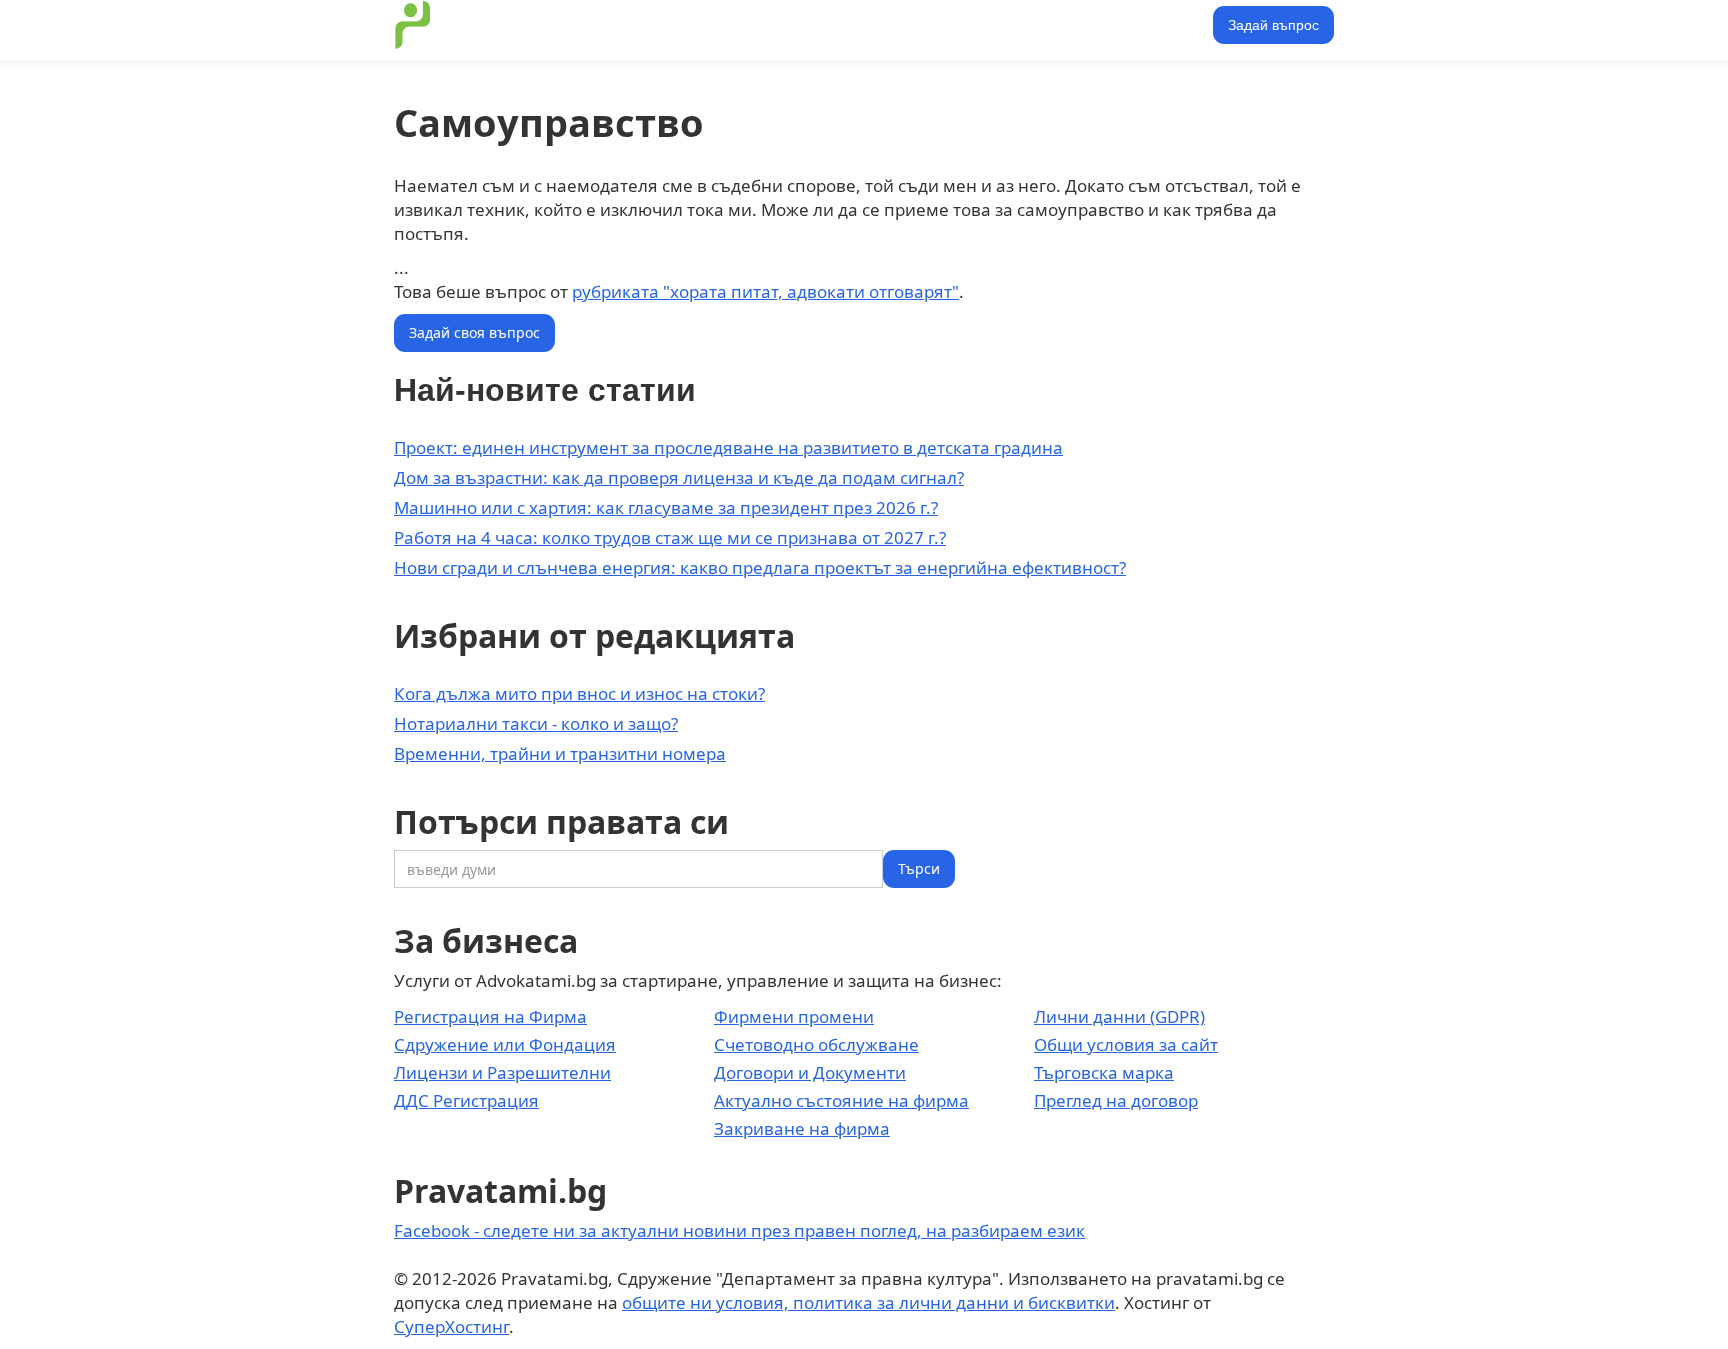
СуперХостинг (451, 1326)
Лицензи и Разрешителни (502, 1072)
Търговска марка (1104, 1072)
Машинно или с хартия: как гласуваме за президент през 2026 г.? (666, 507)
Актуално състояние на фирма (841, 1100)
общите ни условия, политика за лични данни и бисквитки (868, 1302)
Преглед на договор (1116, 1100)
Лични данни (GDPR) (1119, 1016)
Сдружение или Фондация (505, 1044)
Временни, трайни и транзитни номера (560, 753)
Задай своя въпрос (474, 332)
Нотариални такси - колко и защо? (536, 723)
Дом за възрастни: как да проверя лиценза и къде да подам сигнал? (679, 477)
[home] (413, 25)
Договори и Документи (810, 1072)
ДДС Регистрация (466, 1100)
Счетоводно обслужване (816, 1044)
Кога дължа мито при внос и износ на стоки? (579, 693)
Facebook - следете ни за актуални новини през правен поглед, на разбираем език (739, 1230)
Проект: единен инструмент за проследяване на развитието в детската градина (728, 447)
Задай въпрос (1273, 25)
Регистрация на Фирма (490, 1016)
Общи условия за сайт (1126, 1044)
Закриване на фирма (802, 1128)
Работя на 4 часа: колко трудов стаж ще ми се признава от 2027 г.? (670, 537)
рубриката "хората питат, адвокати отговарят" (765, 291)
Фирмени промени (794, 1016)
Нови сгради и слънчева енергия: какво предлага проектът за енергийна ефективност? (760, 567)
